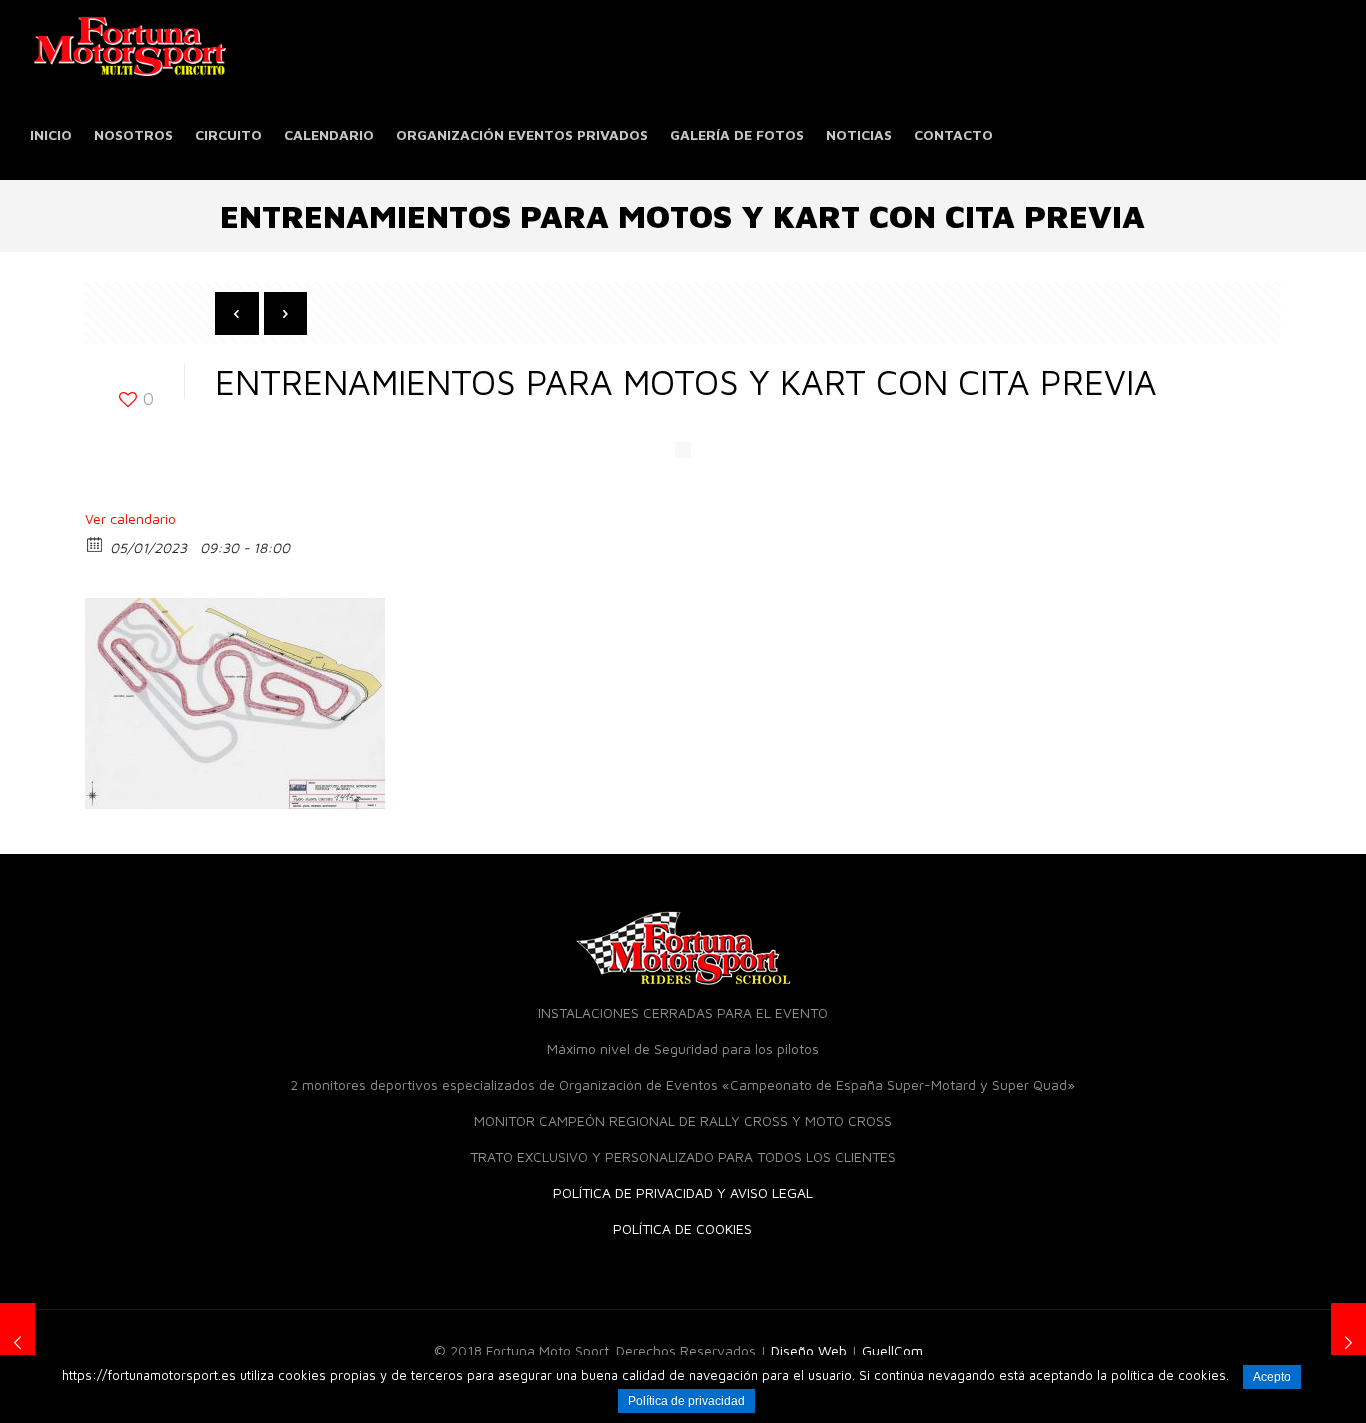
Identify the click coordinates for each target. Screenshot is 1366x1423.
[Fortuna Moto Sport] (130, 45)
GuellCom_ (896, 1350)
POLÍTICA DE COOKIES (682, 1228)
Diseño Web (809, 1350)
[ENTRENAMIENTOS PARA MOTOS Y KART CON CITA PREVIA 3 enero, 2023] (17, 1343)
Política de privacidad (686, 1401)
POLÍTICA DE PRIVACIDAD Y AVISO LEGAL (683, 1192)
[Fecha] (95, 543)
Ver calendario (130, 518)
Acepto (1272, 1377)
